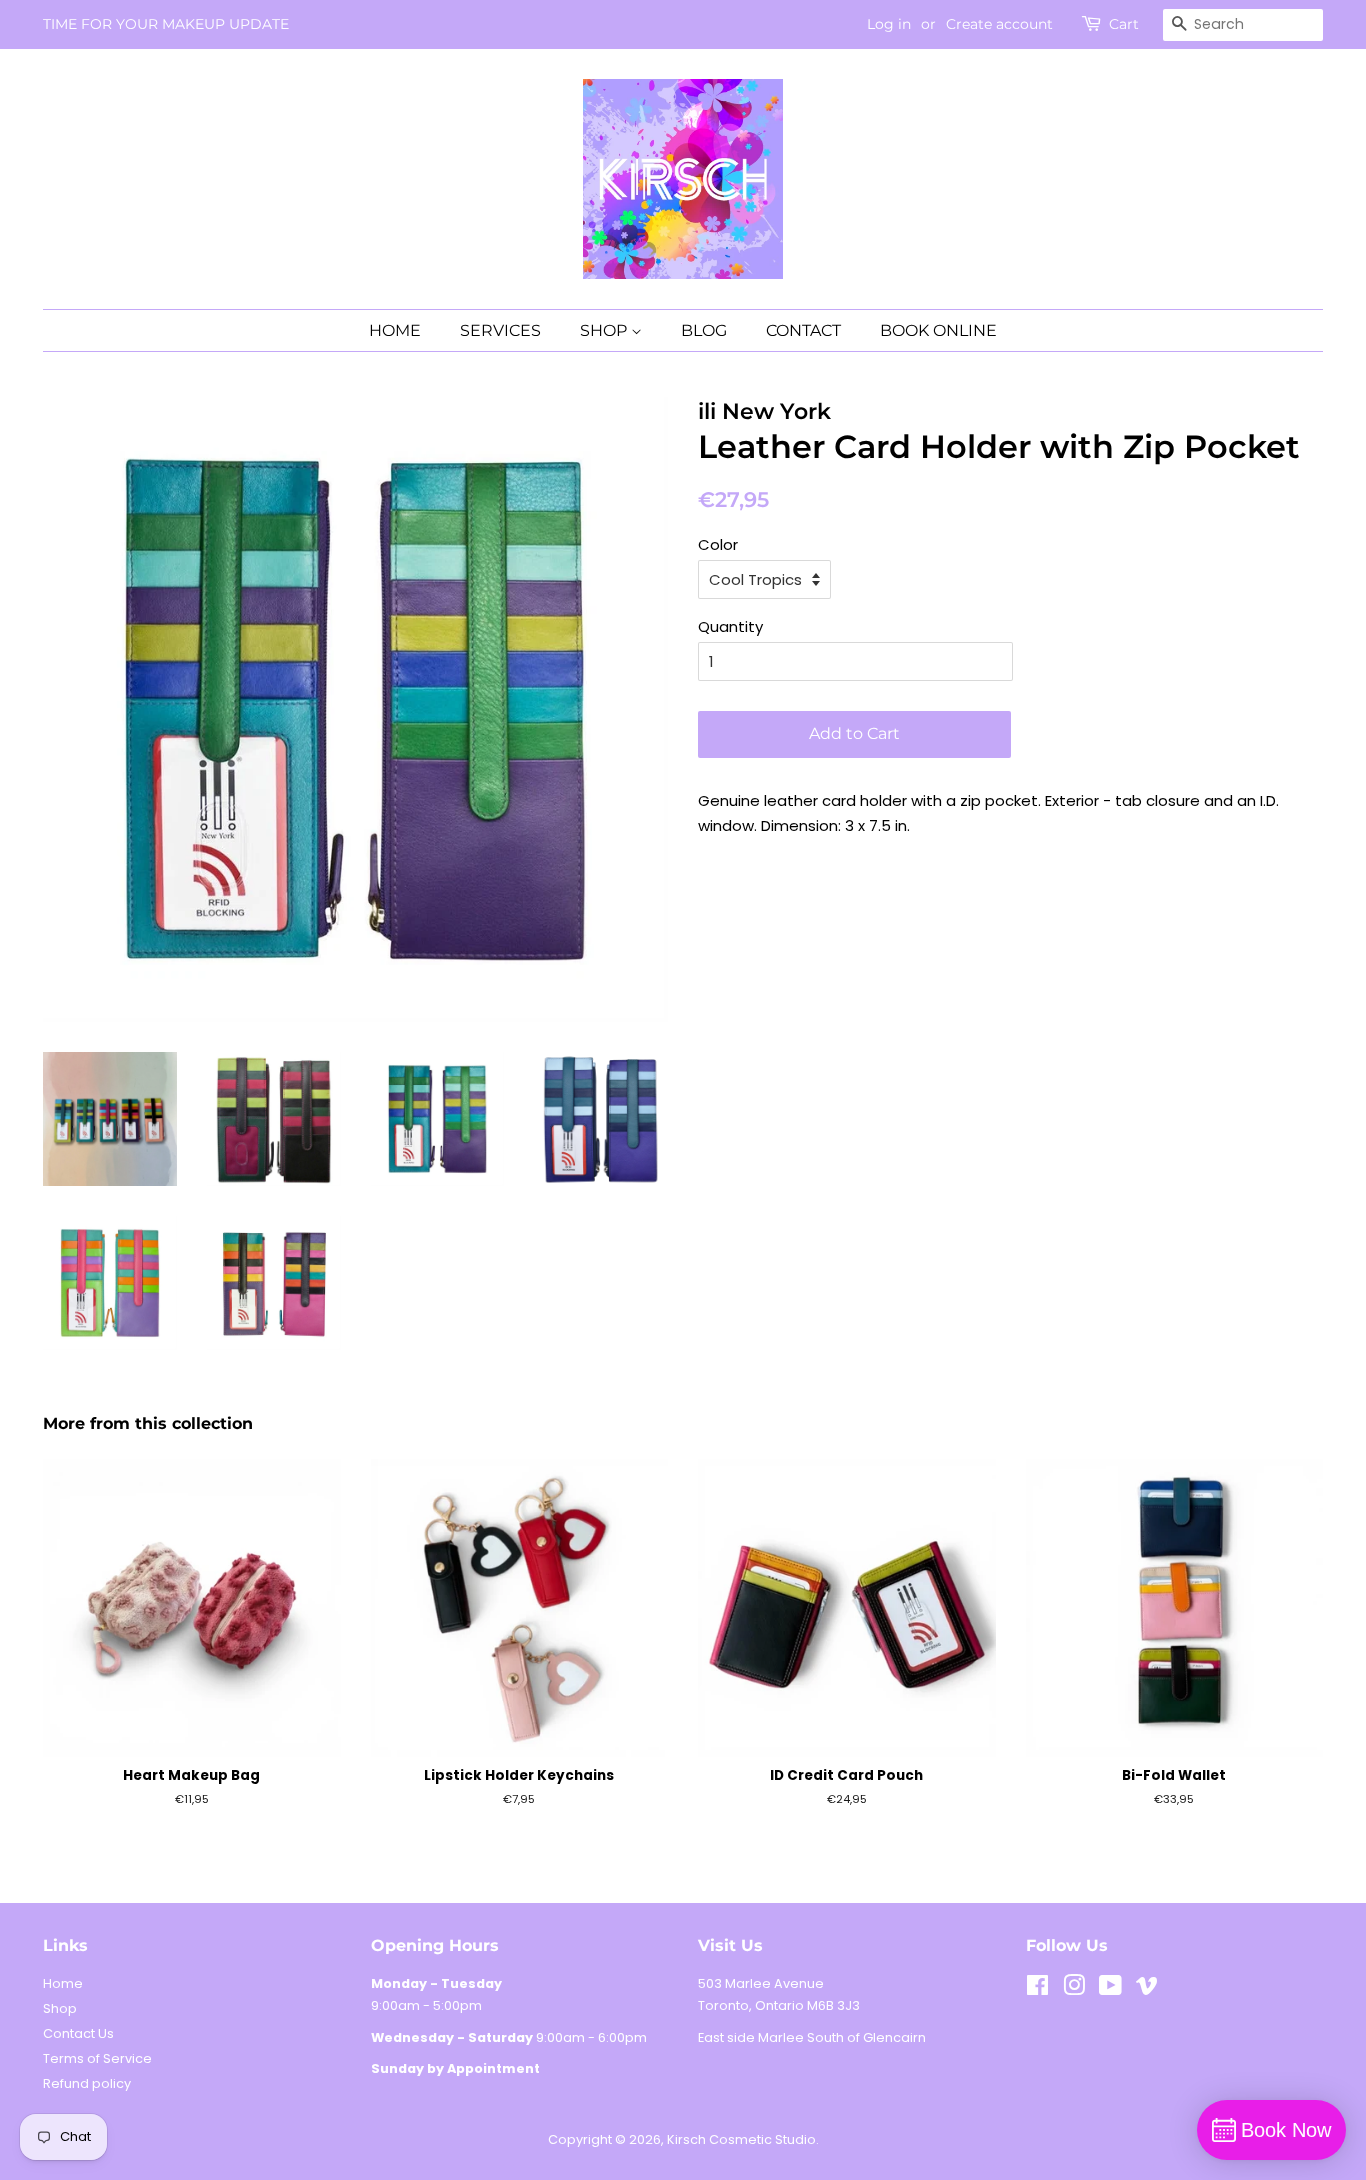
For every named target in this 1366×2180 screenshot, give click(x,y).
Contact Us (78, 2033)
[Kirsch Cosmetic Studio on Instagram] (1074, 1989)
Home (63, 1983)
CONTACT (803, 330)
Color (718, 544)
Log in (889, 24)
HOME (395, 330)
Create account (999, 24)
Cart (1124, 24)
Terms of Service (97, 2058)
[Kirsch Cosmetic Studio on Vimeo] (1147, 1989)
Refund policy (87, 2083)
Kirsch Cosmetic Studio (741, 2139)
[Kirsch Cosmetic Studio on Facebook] (1037, 1989)
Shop (60, 2008)
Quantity (730, 626)
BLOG (704, 330)
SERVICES (500, 330)
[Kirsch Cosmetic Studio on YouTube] (1110, 1989)
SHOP (605, 330)
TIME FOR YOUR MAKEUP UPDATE (166, 24)
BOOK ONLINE (938, 330)
